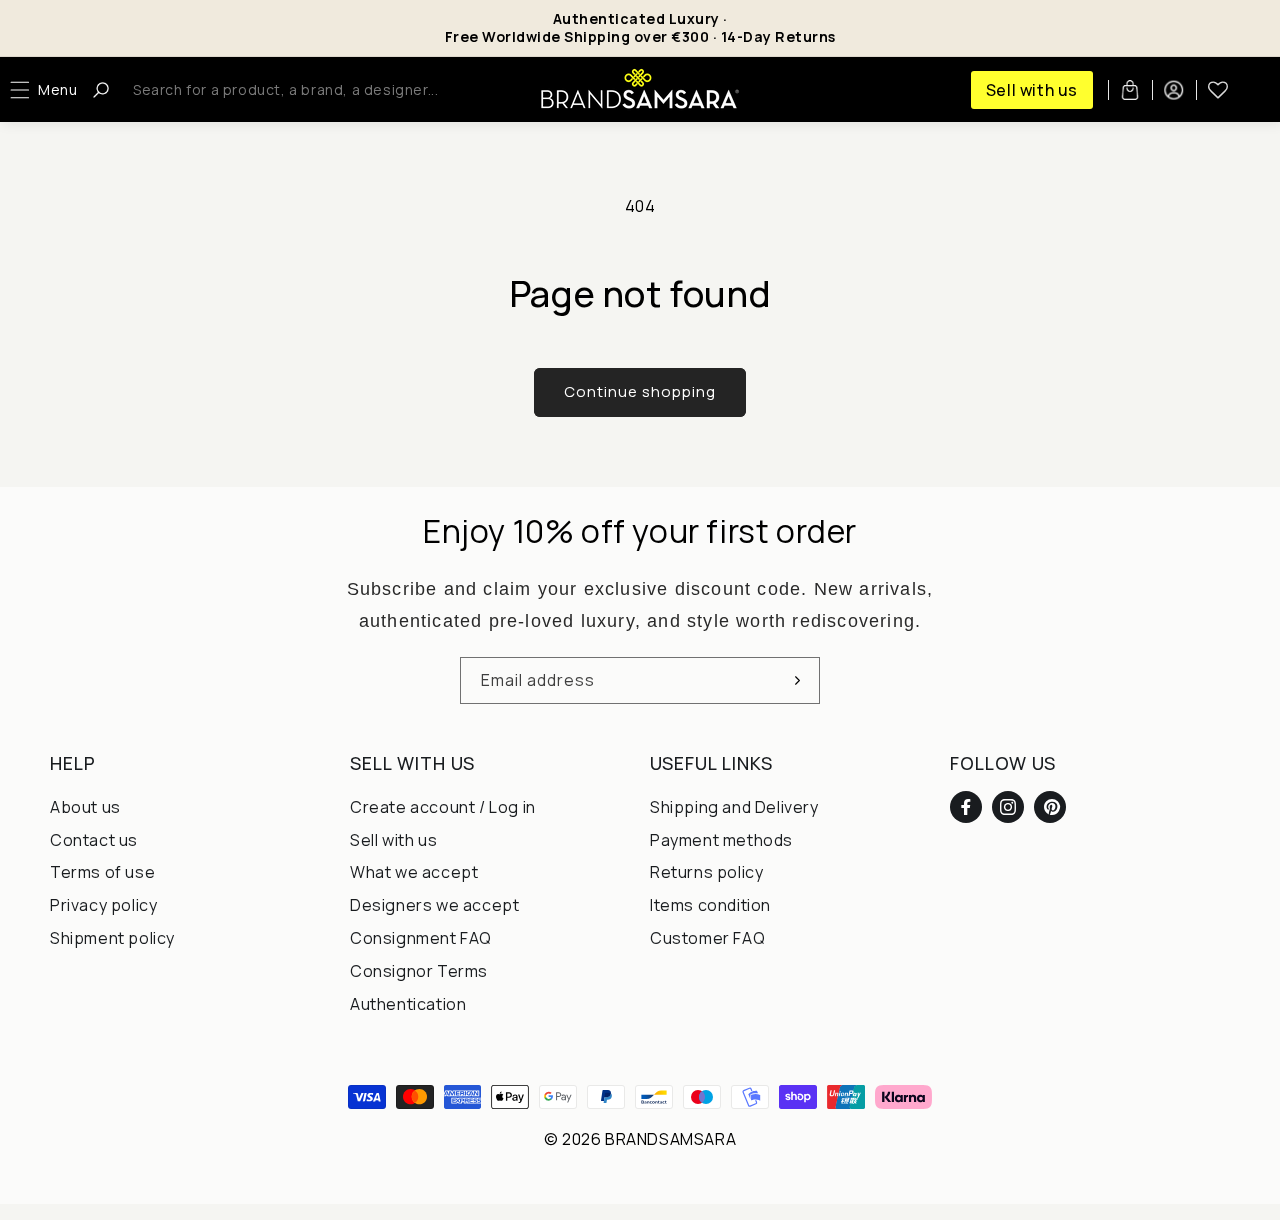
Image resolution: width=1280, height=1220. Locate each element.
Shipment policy (112, 938)
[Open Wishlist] (1218, 90)
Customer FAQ (707, 938)
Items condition (710, 905)
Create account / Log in (443, 807)
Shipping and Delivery (734, 807)
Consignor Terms (419, 971)
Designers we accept (434, 905)
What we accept (414, 872)
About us (85, 807)
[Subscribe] (797, 680)
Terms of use (102, 872)
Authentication (408, 1004)
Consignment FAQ (421, 938)
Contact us (94, 840)
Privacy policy (103, 905)
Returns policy (706, 872)
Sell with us (1032, 90)
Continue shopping (640, 391)
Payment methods (721, 840)
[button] (48, 90)
